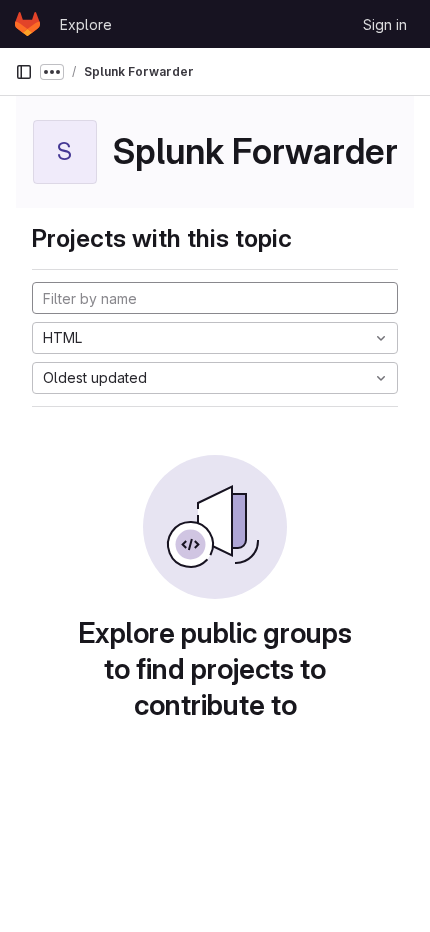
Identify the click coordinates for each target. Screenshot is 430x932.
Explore (86, 24)
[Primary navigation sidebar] (24, 72)
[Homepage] (27, 24)
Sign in (385, 24)
